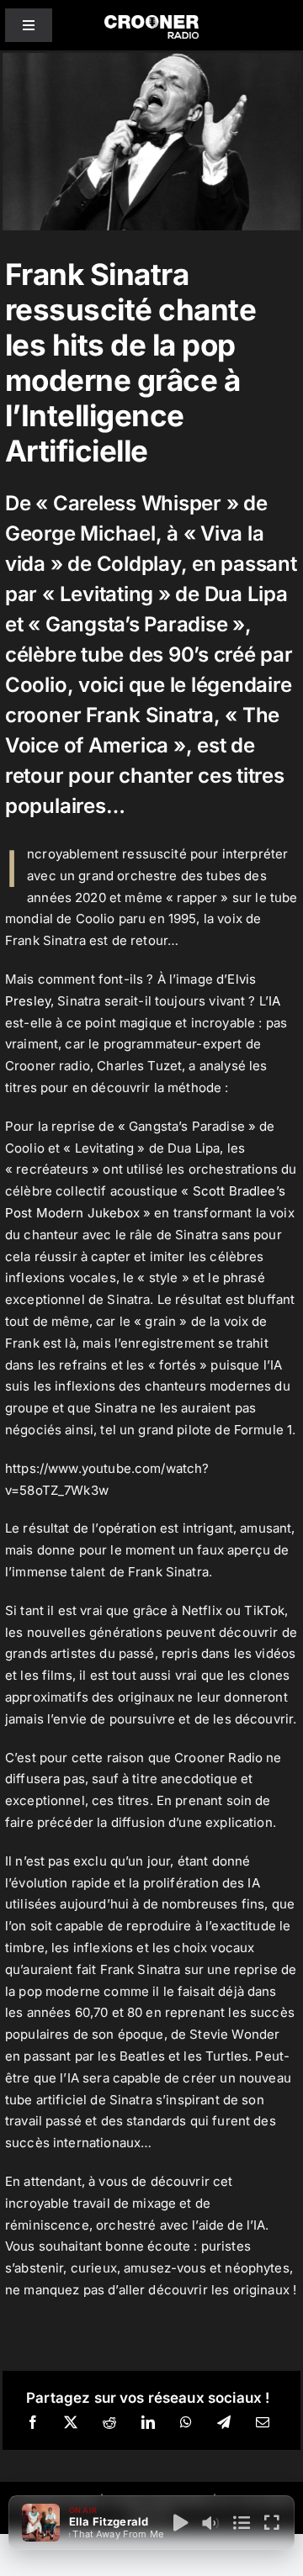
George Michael (80, 533)
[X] (71, 2423)
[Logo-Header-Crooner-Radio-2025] (151, 21)
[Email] (263, 2423)
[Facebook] (33, 2423)
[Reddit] (109, 2423)
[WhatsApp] (186, 2423)
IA (274, 1001)
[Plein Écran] (272, 2523)
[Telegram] (224, 2423)
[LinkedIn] (148, 2423)
